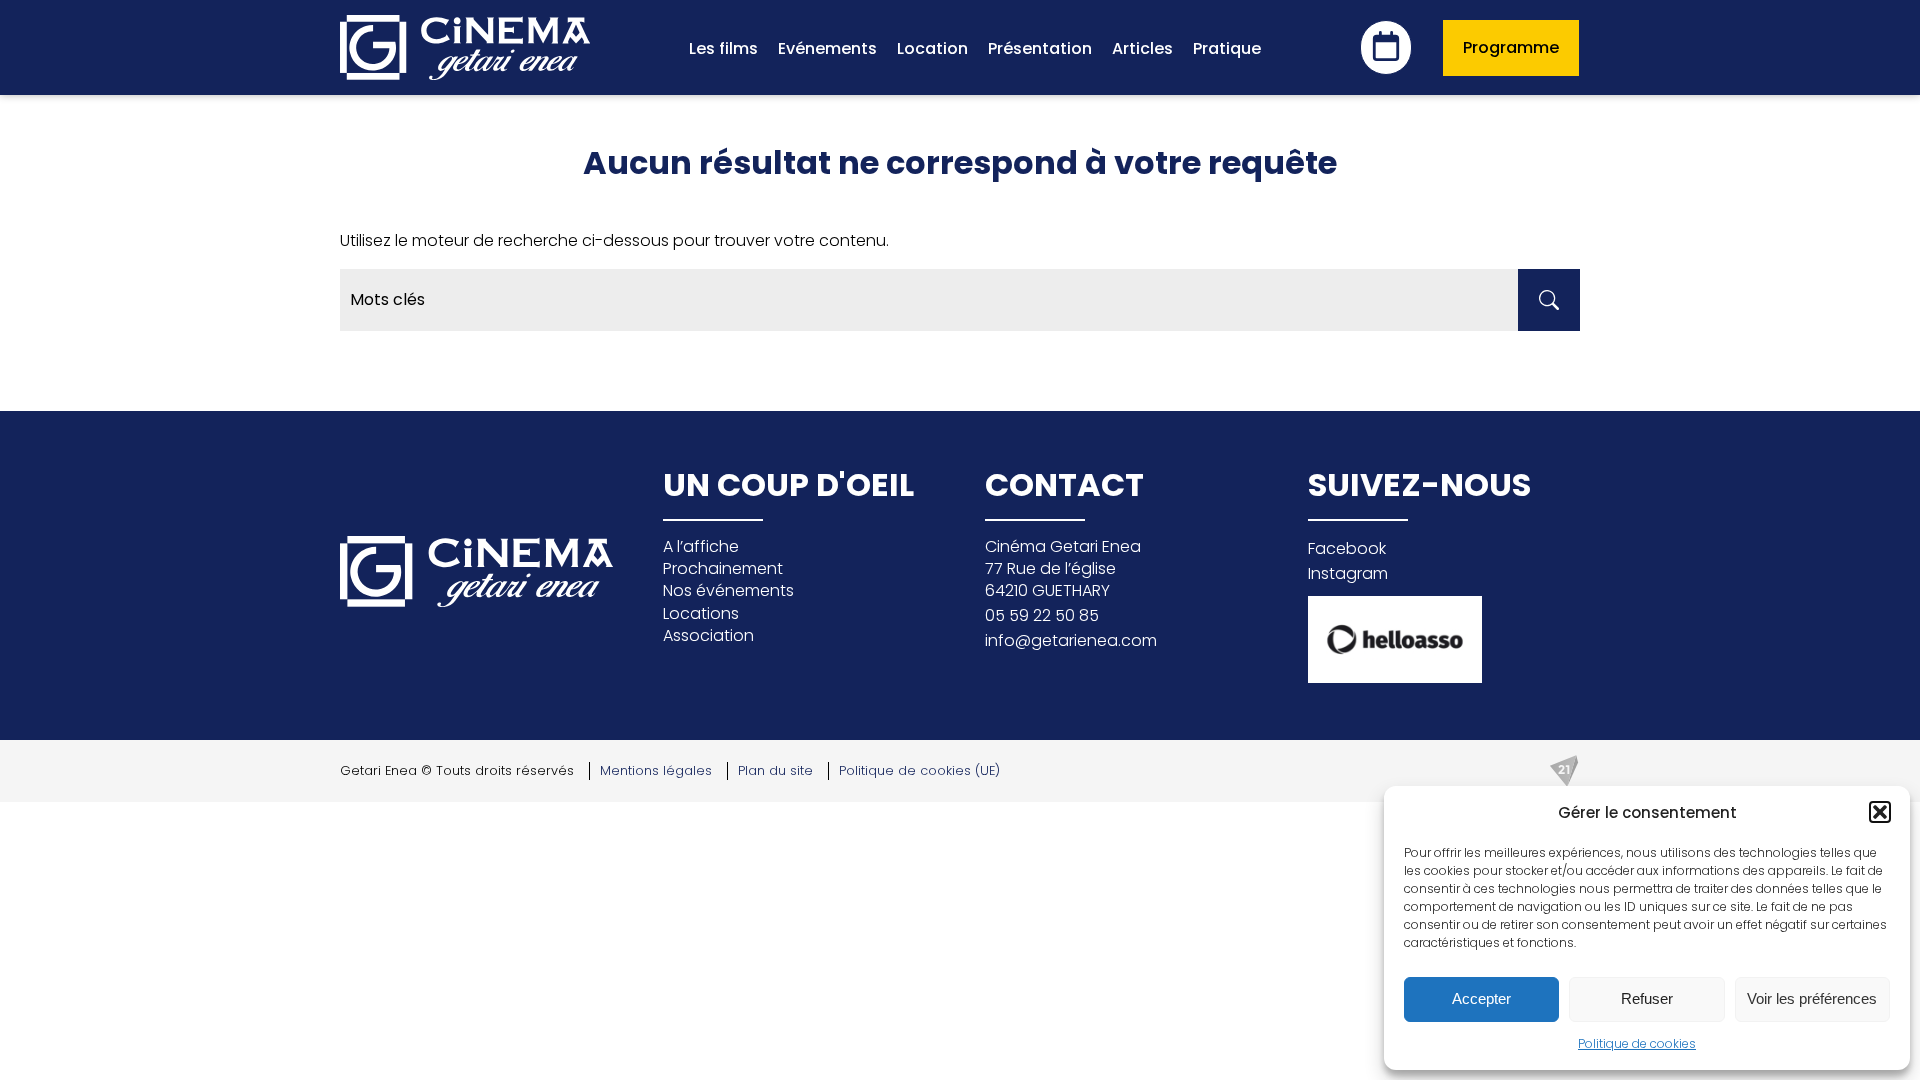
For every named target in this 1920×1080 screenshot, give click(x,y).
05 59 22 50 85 (1042, 615)
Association (708, 635)
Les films (723, 48)
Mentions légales (656, 770)
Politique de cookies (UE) (919, 770)
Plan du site (775, 770)
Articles (1142, 48)
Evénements (827, 48)
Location (932, 48)
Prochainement (723, 568)
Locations (701, 613)
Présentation (1040, 48)
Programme (1511, 47)
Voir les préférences (1812, 998)
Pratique (1227, 48)
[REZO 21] (1564, 771)
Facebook (1347, 548)
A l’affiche (701, 546)
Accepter (1481, 998)
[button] (1880, 812)
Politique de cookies (1637, 1043)
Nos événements (728, 590)
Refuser (1647, 998)
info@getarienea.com (1071, 640)
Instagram (1348, 573)
